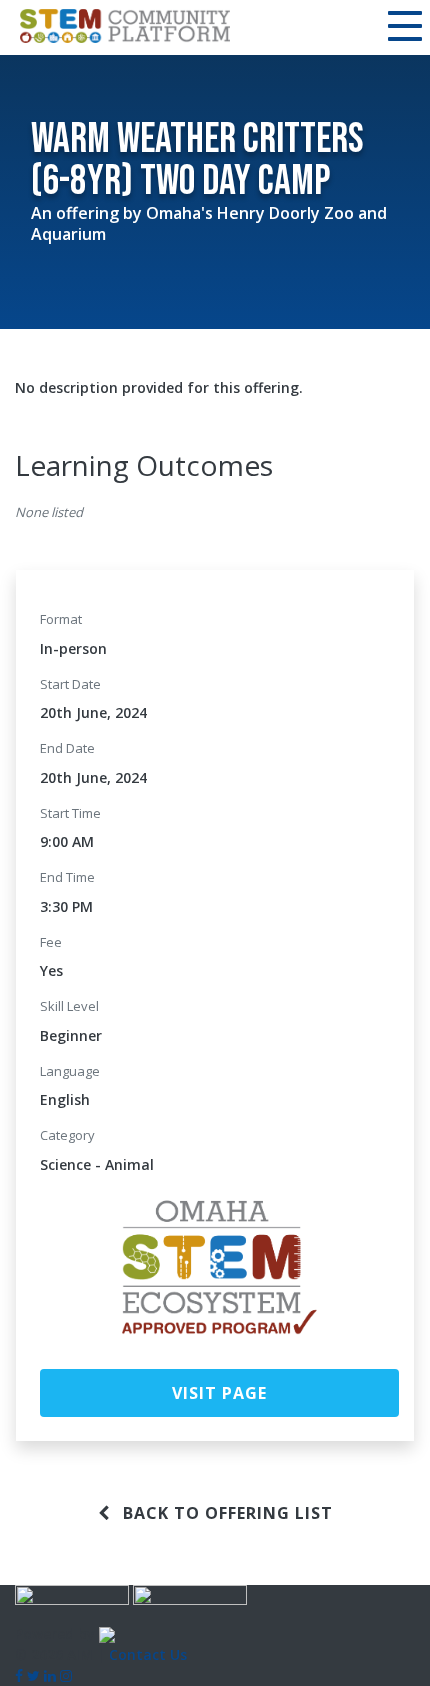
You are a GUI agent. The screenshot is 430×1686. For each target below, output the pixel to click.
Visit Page (219, 1393)
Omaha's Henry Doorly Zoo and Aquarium (209, 223)
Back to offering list (225, 1513)
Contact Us (148, 1654)
